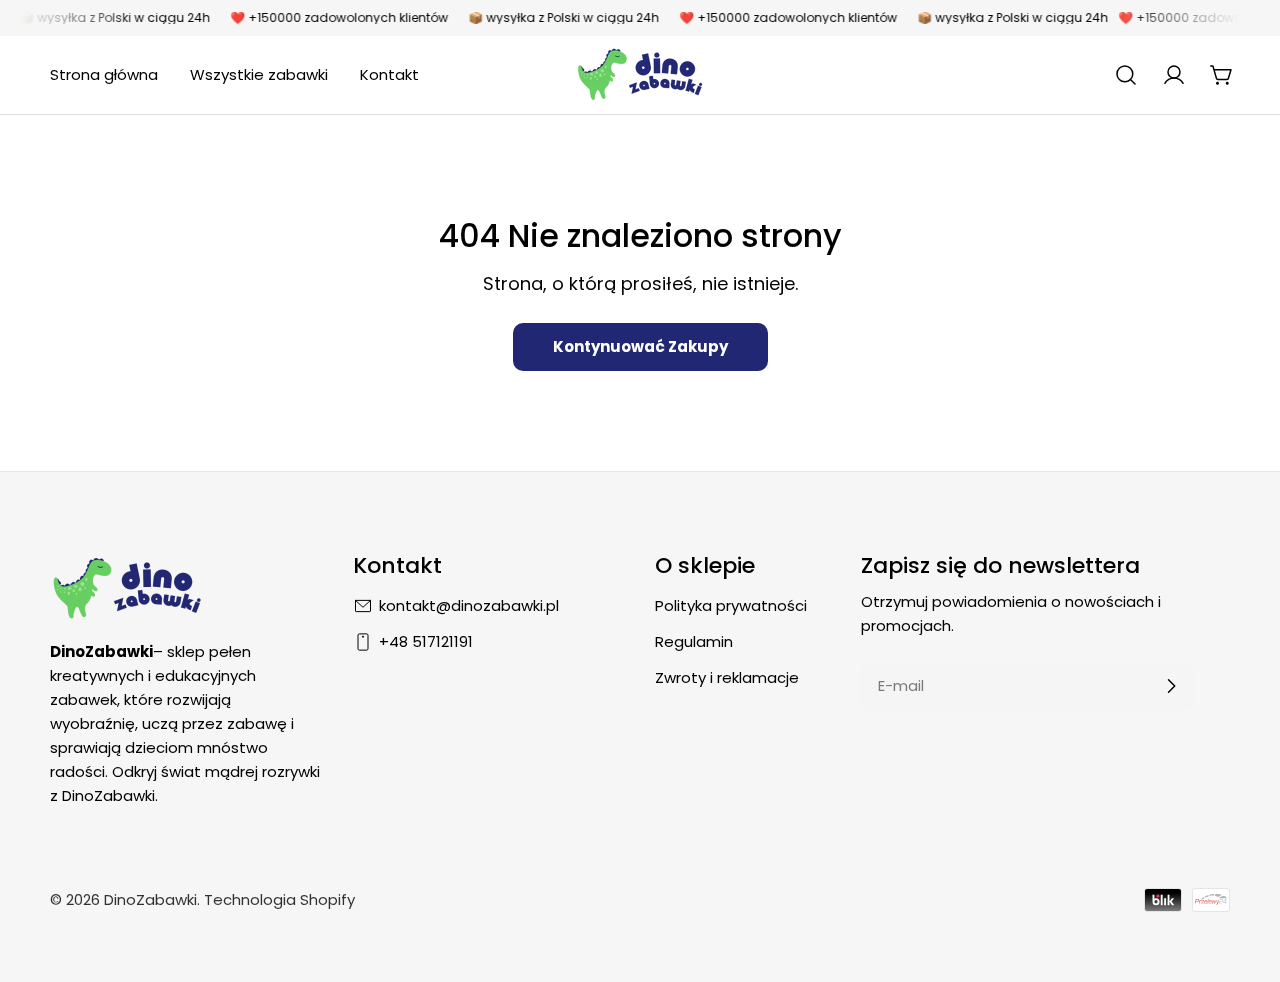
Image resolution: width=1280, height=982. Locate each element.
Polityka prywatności (731, 605)
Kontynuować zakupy (640, 346)
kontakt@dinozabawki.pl (469, 605)
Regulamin (694, 641)
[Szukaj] (1126, 75)
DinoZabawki (150, 899)
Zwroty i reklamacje (727, 677)
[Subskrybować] (1171, 686)
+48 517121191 (426, 641)
